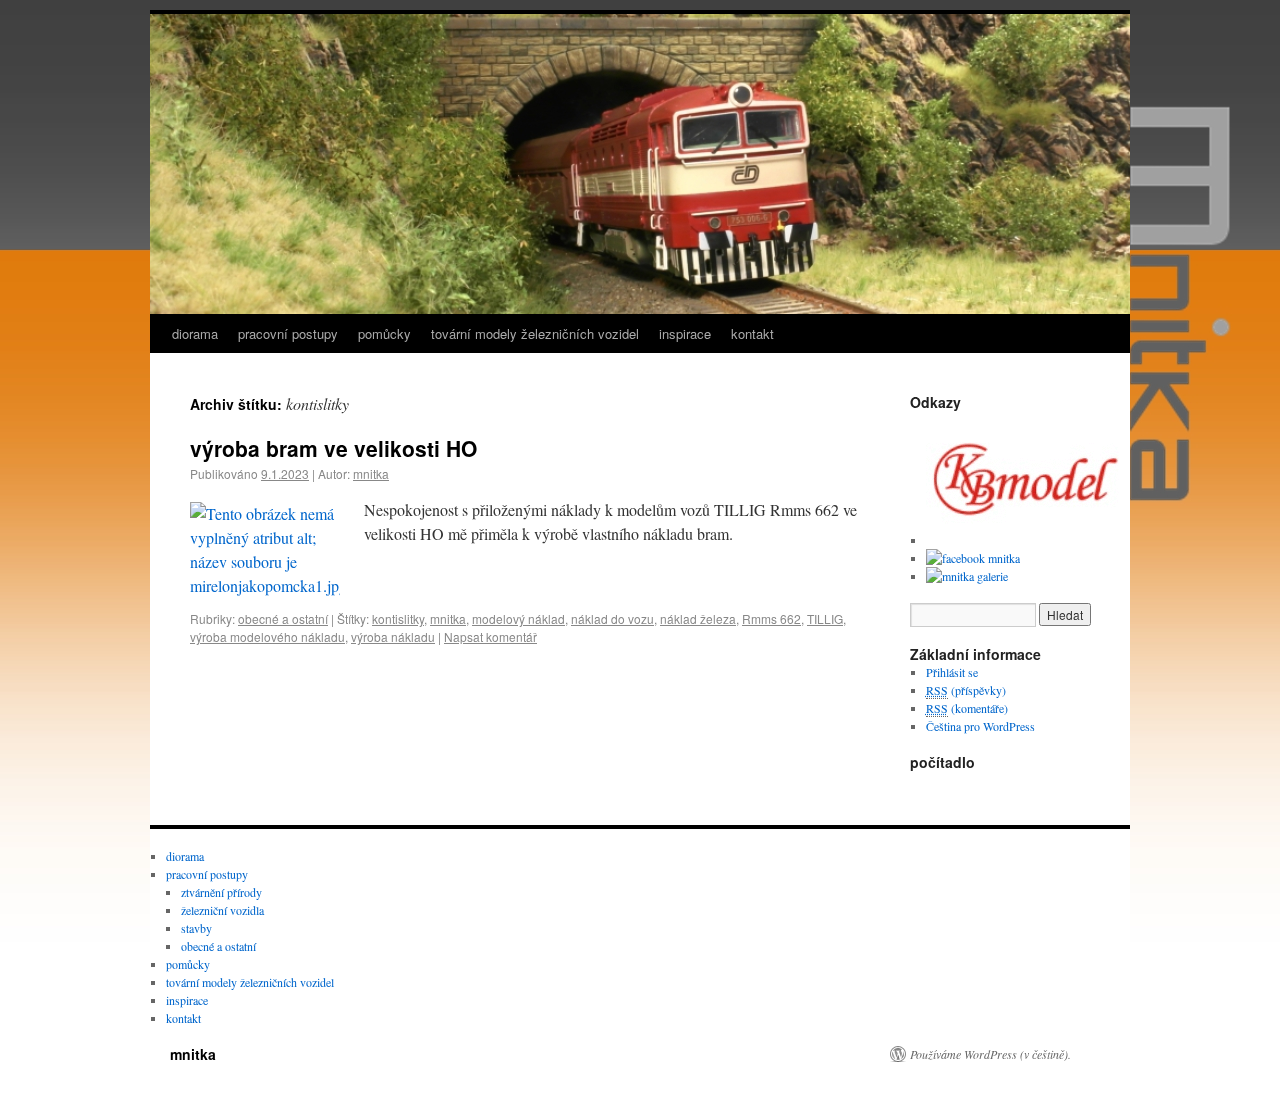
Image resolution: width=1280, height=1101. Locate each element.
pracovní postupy (288, 333)
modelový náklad (518, 618)
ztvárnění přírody (221, 892)
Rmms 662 (771, 618)
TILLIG (825, 618)
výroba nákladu (393, 636)
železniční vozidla (222, 910)
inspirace (685, 333)
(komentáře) (967, 708)
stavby (196, 928)
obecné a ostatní (283, 618)
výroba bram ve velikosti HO (333, 448)
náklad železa (698, 618)
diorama (195, 333)
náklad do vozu (612, 618)
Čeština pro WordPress (980, 726)
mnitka (371, 473)
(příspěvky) (966, 690)
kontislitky (398, 618)
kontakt (752, 333)
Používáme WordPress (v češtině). (990, 1054)
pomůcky (384, 333)
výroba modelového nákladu (267, 636)
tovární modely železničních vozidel (535, 333)
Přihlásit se (952, 672)
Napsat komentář (490, 636)
